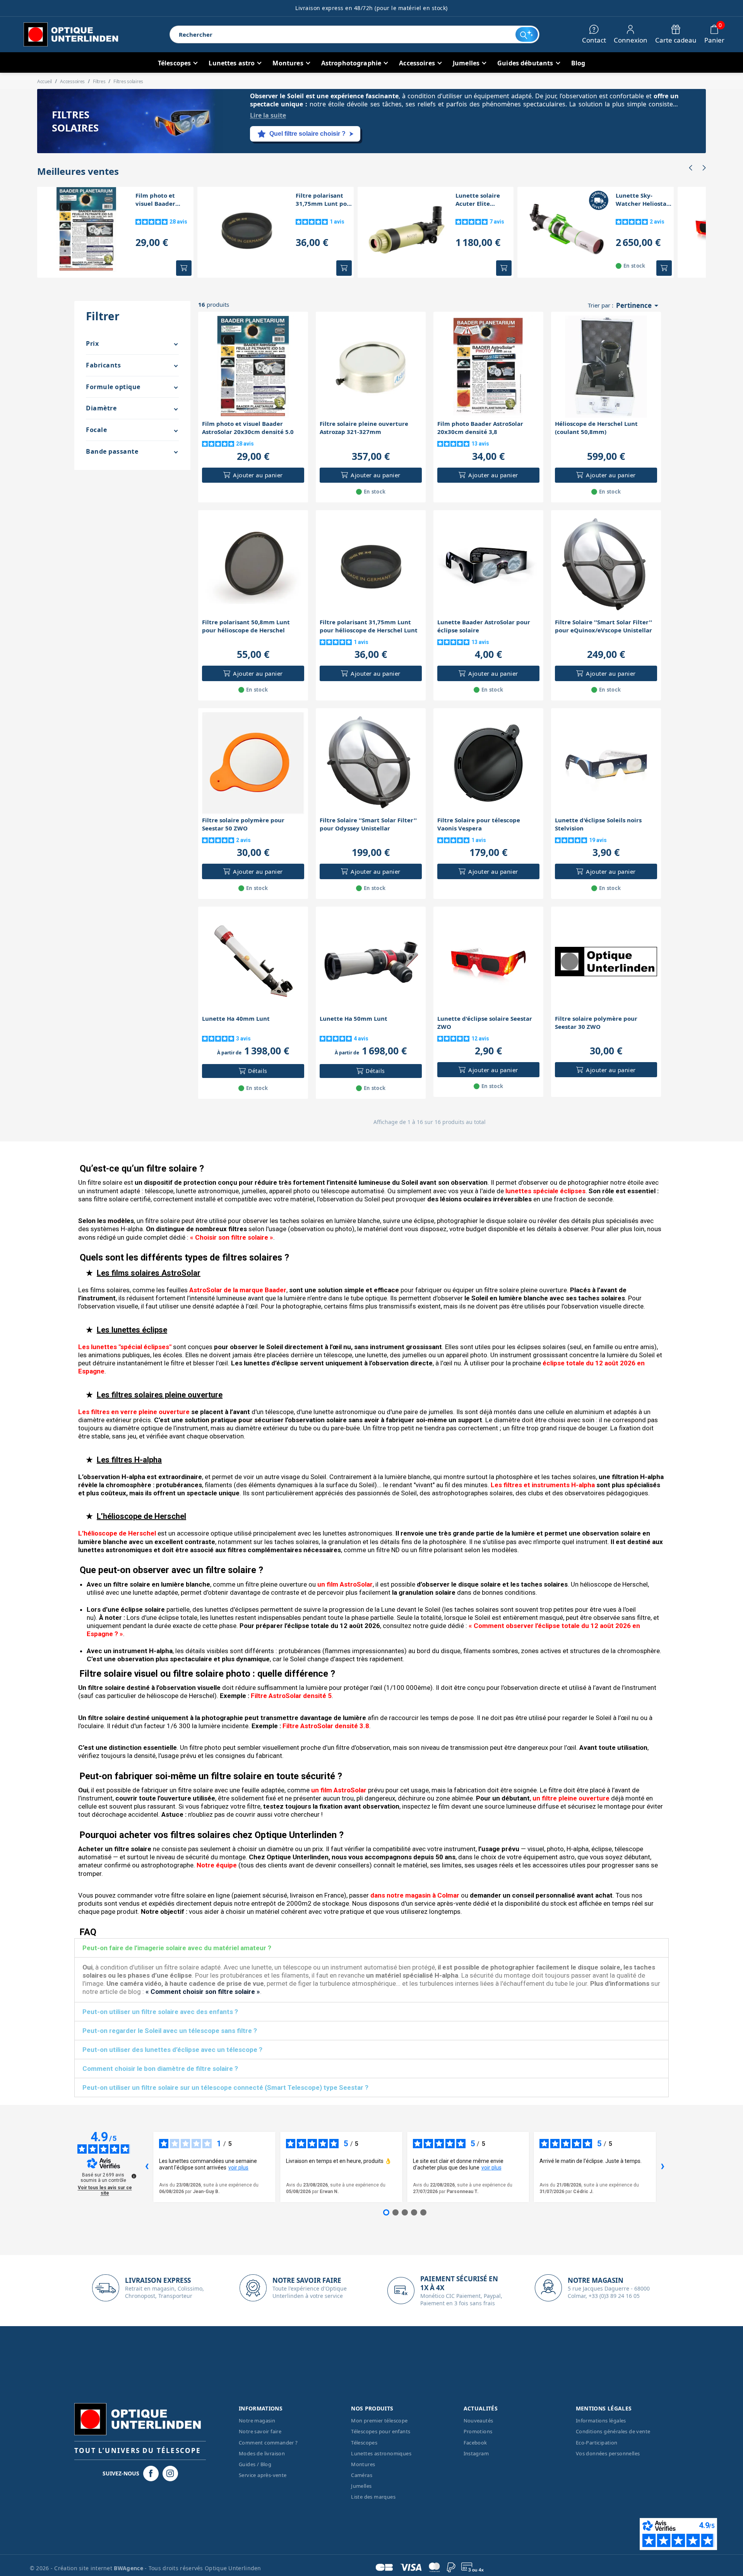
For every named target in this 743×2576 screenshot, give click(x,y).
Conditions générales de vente (613, 2431)
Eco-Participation (597, 2443)
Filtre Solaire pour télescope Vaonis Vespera (479, 824)
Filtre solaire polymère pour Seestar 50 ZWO (243, 824)
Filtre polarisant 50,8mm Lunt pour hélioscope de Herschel (246, 626)
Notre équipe (217, 1865)
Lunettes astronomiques (381, 2453)
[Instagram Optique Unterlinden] (170, 2474)
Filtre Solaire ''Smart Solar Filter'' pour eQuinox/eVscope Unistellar (603, 626)
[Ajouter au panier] (184, 268)
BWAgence (129, 2568)
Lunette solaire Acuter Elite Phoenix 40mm (478, 200)
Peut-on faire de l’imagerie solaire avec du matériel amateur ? (177, 1948)
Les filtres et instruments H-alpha (543, 1485)
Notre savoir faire (260, 2431)
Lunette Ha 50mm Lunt (354, 1018)
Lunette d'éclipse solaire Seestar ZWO (485, 1022)
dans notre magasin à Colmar (415, 1895)
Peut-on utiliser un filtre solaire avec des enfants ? (160, 2012)
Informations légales (601, 2421)
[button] (690, 168)
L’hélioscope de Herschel (117, 1533)
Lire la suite (268, 115)
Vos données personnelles (608, 2453)
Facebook (475, 2443)
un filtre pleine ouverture (571, 1798)
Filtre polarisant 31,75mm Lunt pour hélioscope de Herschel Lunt (324, 200)
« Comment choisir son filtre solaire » (203, 1992)
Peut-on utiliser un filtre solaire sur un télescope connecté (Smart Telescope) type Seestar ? (225, 2087)
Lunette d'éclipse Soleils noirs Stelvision (598, 824)
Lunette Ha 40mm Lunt (236, 1018)
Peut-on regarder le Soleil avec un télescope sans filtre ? (170, 2031)
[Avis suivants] (663, 2167)
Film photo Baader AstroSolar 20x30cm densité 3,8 (480, 428)
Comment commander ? (268, 2443)
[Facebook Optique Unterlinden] (151, 2474)
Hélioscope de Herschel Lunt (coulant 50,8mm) (596, 428)
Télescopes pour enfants (381, 2431)
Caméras (362, 2475)
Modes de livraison (262, 2453)
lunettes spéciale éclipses (545, 1191)
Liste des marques (373, 2497)
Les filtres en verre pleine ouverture (134, 1412)
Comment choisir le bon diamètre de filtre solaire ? (160, 2069)
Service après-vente (263, 2475)
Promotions (478, 2431)
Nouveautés (478, 2421)
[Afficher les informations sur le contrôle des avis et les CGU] (134, 2176)
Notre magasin (257, 2421)
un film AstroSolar (345, 1584)
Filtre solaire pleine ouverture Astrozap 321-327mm (364, 428)
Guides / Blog (255, 2464)
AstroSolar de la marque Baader (238, 1290)
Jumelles (361, 2486)
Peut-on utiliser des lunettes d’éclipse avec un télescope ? (172, 2050)
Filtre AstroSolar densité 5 (291, 1696)
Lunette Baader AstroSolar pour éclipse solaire (484, 626)
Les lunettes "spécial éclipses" (125, 1347)
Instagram (476, 2453)
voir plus (238, 2168)
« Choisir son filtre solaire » (232, 1237)
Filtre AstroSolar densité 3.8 (326, 1726)
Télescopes (364, 2443)
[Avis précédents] (147, 2167)
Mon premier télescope (379, 2421)
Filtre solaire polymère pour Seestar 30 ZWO (596, 1022)
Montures (363, 2464)
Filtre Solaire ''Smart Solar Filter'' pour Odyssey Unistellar (368, 824)
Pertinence (639, 306)
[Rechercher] (526, 34)
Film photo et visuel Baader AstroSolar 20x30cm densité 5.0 (164, 200)
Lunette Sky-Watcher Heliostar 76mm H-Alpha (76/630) (642, 200)
